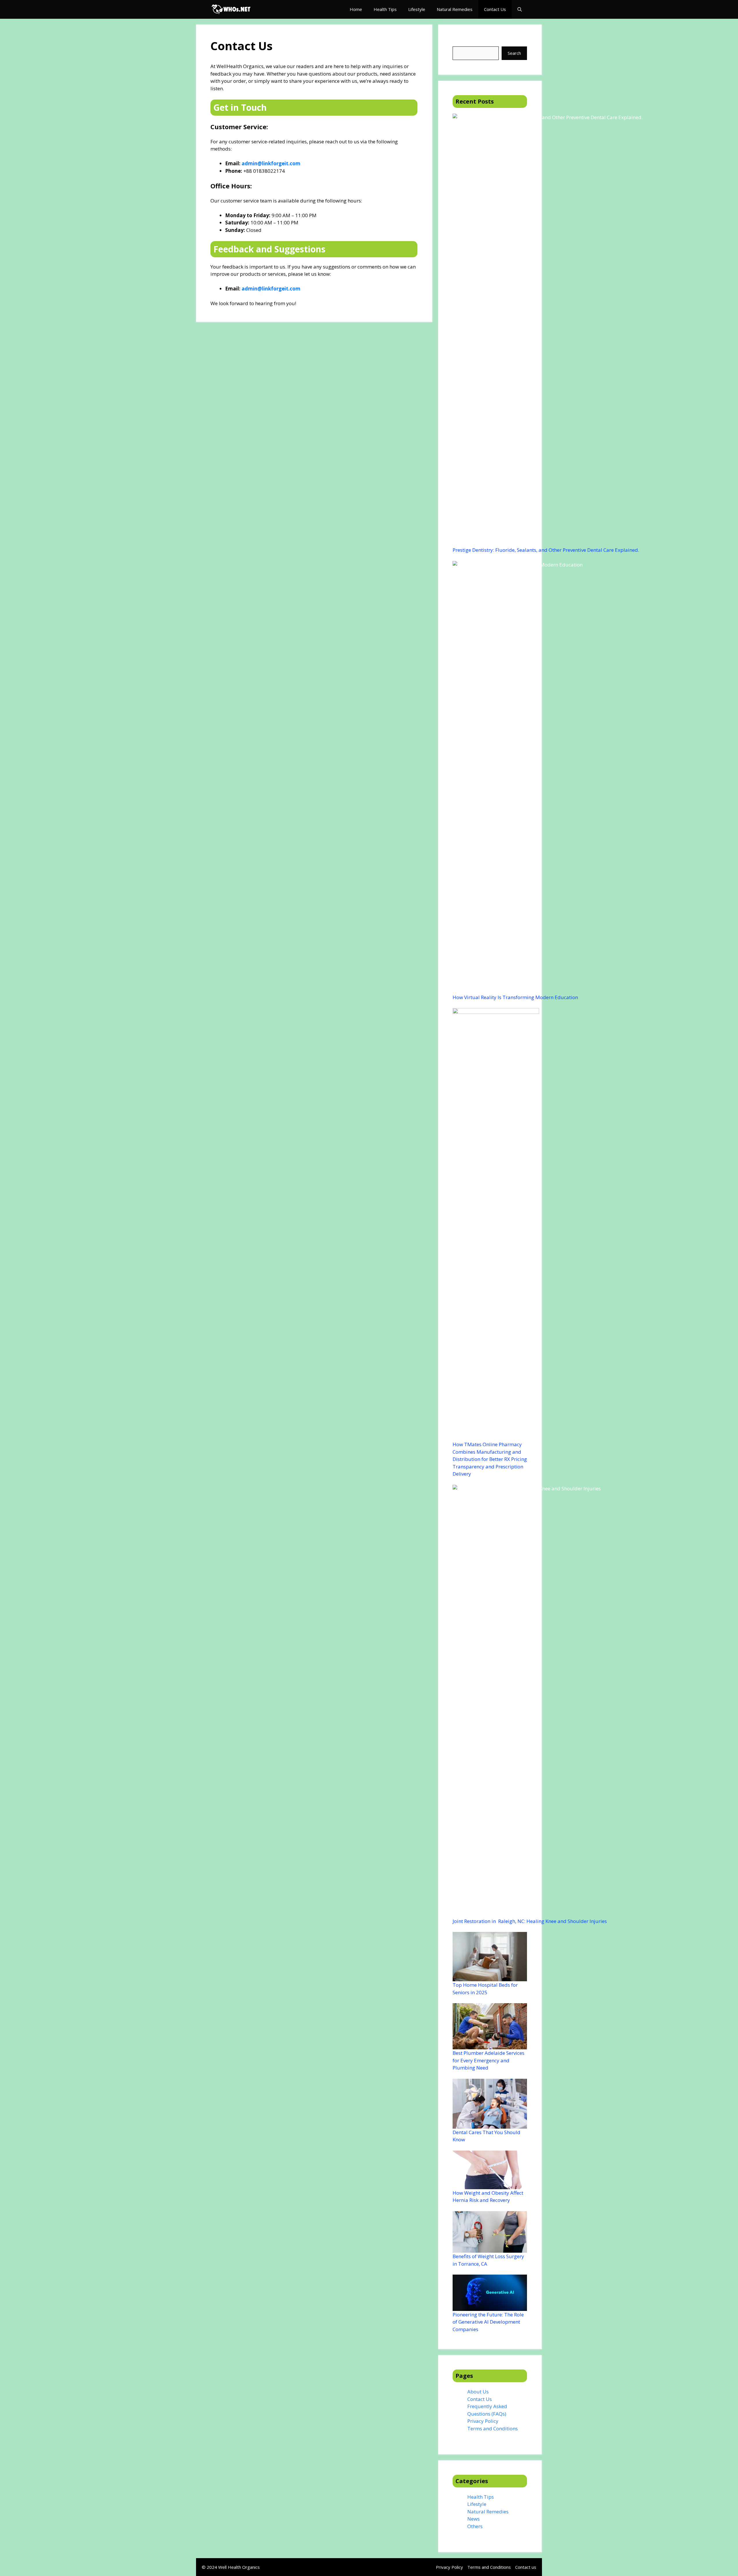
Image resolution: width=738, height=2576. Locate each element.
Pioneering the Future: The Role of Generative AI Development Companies (488, 2322)
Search (460, 43)
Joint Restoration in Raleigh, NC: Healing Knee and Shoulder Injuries (530, 1921)
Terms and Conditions (493, 2428)
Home (356, 9)
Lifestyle (417, 9)
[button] (520, 9)
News (474, 2519)
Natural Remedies (455, 9)
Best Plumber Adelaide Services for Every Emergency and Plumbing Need (488, 2060)
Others (475, 2526)
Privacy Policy (483, 2421)
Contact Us (495, 9)
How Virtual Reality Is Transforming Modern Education (515, 997)
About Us (478, 2392)
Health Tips (385, 9)
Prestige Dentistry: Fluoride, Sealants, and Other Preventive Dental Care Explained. (546, 550)
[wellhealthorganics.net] (231, 9)
